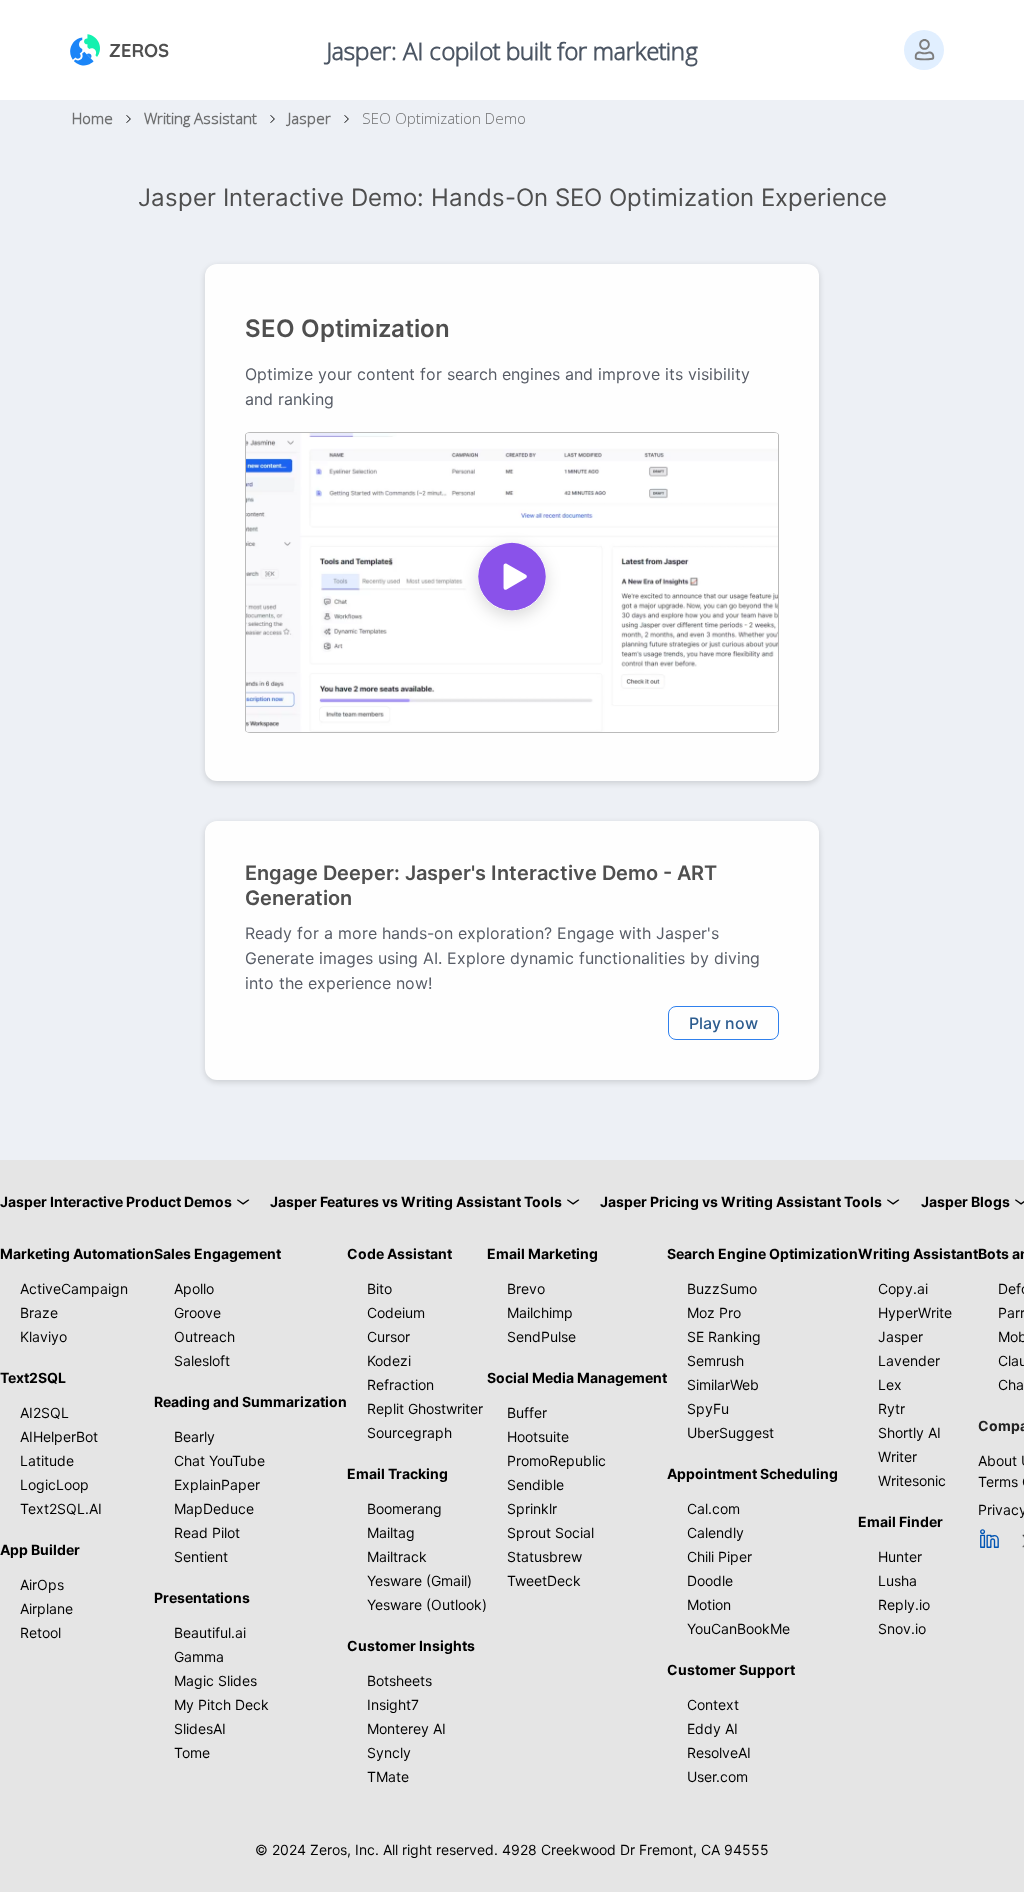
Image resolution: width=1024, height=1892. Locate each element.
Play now (723, 1023)
